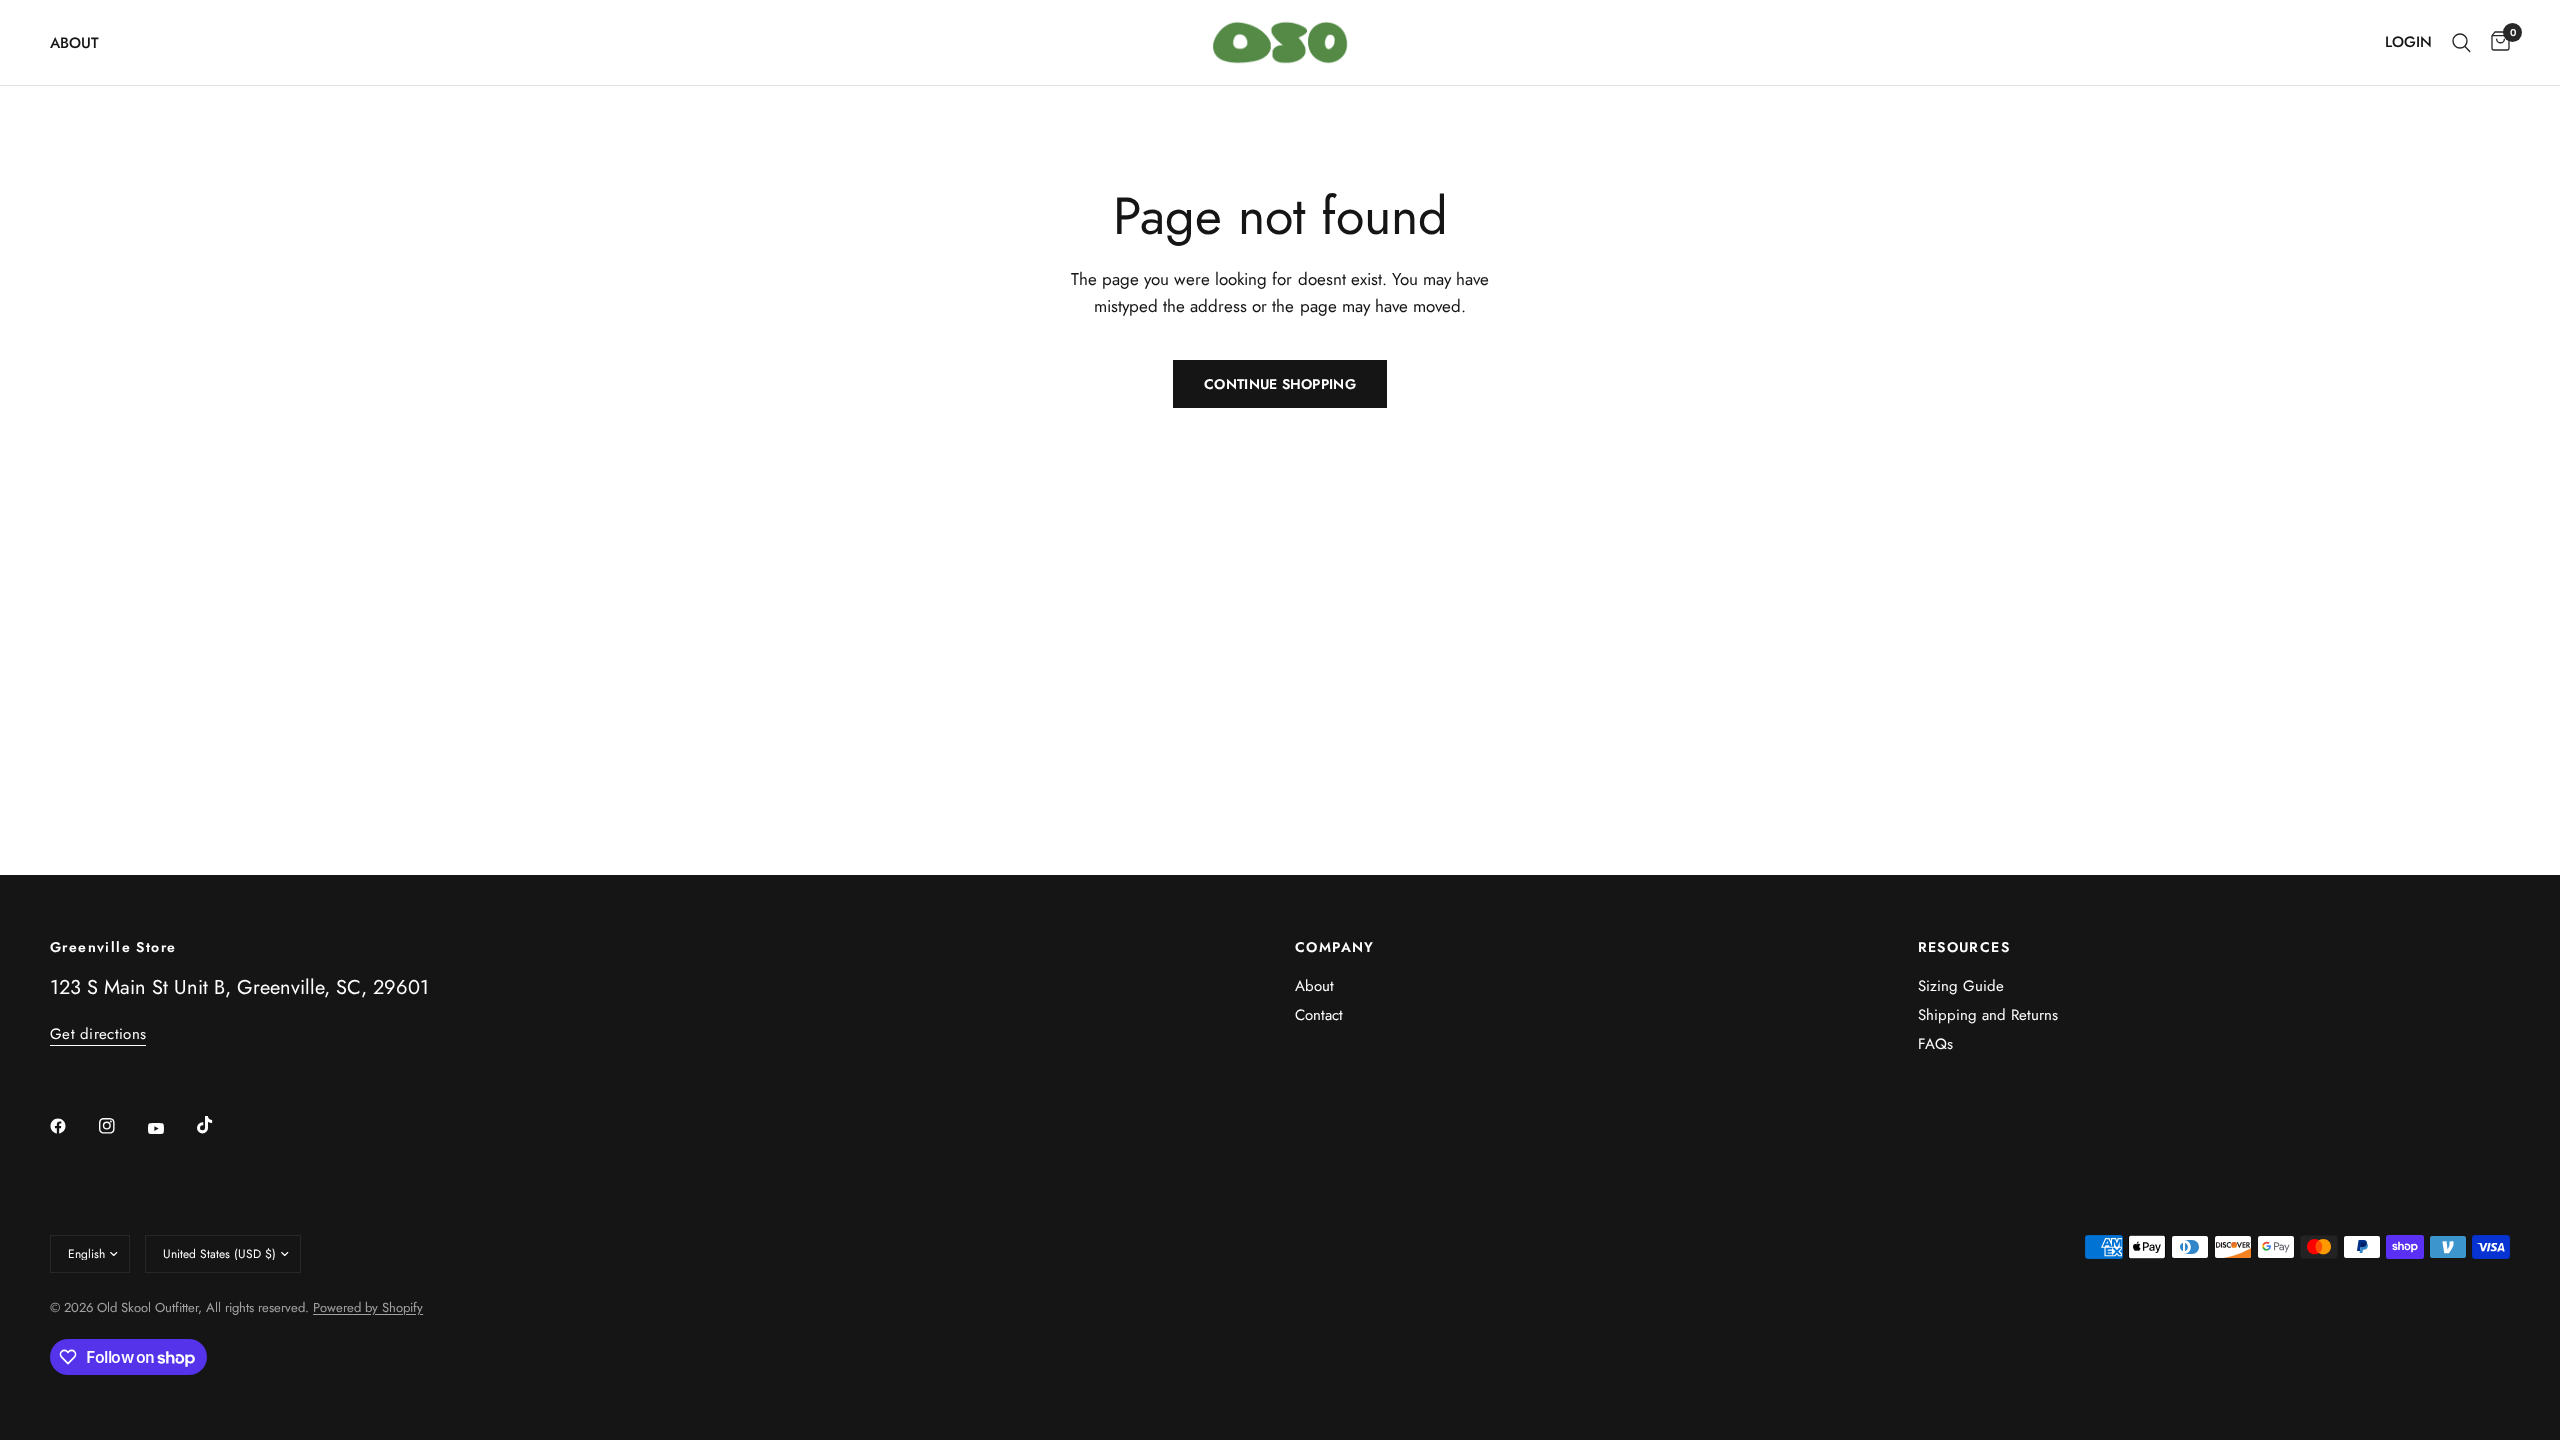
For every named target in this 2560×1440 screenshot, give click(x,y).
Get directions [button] (98, 1034)
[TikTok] (219, 1125)
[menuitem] (82, 43)
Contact (1319, 1015)
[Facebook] (72, 1126)
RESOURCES (1964, 947)
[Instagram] (121, 1126)
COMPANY (1335, 947)
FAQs (1935, 1044)
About (74, 43)
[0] (2495, 42)
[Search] (2461, 42)
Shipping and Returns (1988, 1015)
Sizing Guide (1961, 986)
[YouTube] (170, 1128)
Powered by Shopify (368, 1307)
